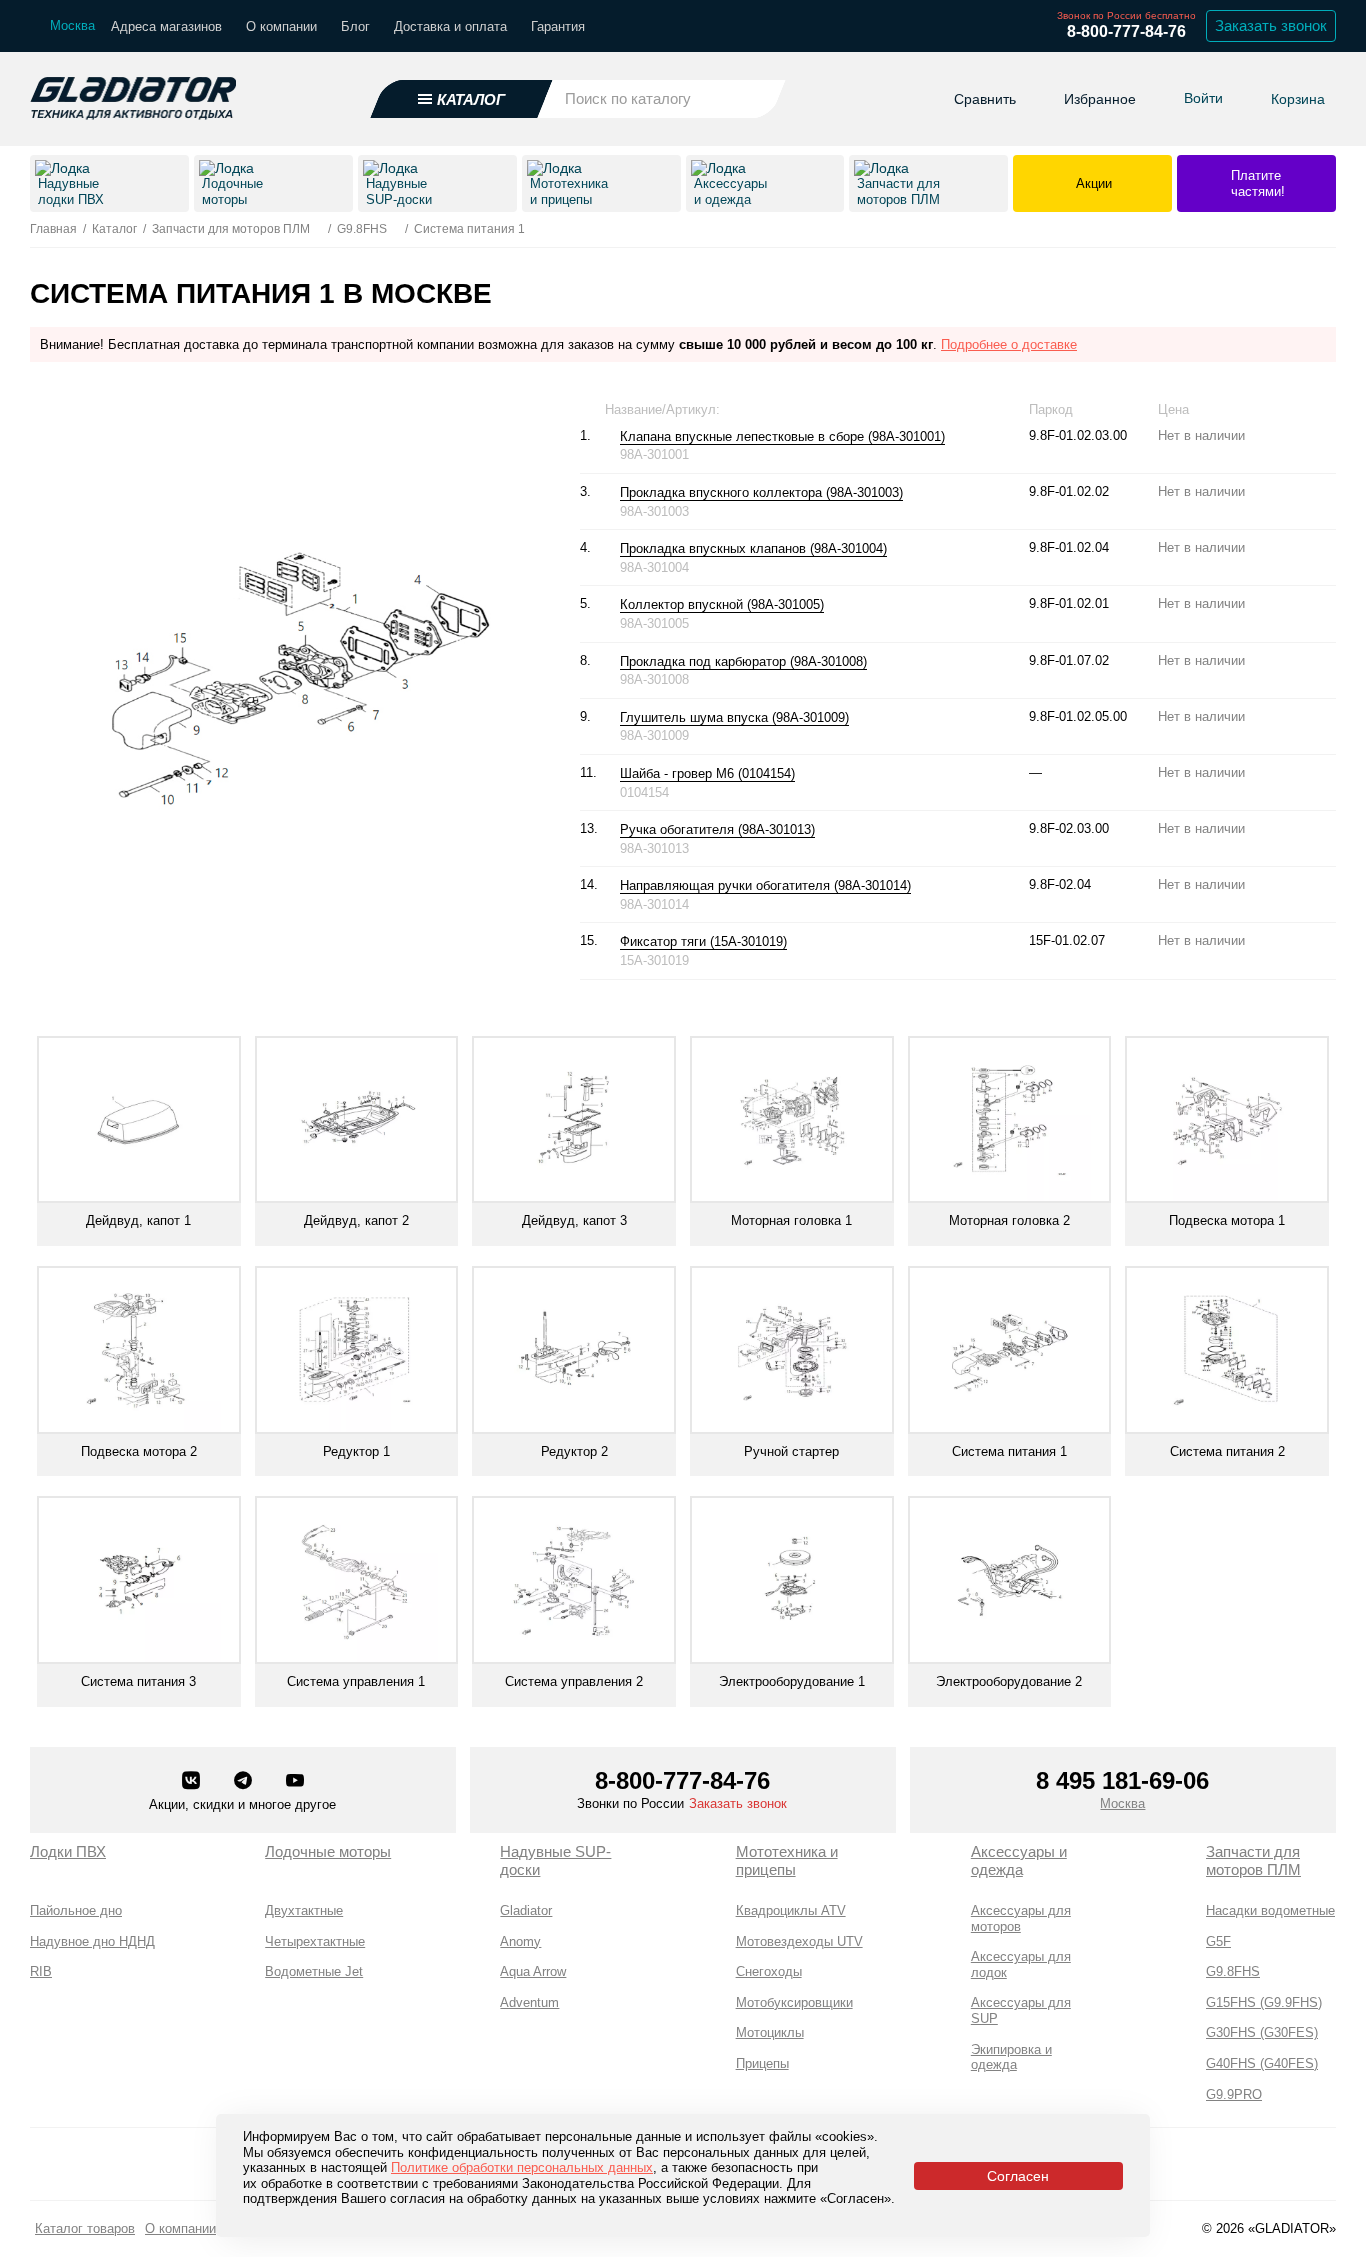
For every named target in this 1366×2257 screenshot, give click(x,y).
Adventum (529, 2002)
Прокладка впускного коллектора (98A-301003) (761, 492)
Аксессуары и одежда (1019, 1860)
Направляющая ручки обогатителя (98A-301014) (765, 885)
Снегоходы (769, 1971)
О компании (281, 26)
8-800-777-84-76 (1126, 31)
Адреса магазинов (166, 26)
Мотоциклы (770, 2032)
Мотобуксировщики (794, 2002)
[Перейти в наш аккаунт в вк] (193, 1782)
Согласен (1018, 2176)
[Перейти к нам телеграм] (245, 1782)
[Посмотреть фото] (955, 437)
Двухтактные (304, 1910)
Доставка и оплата (450, 26)
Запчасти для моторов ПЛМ (1253, 1860)
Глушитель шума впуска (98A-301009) (734, 717)
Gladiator (526, 1910)
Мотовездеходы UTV (799, 1941)
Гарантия (558, 26)
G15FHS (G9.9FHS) (1264, 2002)
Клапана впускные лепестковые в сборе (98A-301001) (782, 436)
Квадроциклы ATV (791, 1910)
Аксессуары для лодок (1021, 1964)
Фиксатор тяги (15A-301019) (703, 941)
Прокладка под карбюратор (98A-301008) (743, 661)
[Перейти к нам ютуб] (295, 1782)
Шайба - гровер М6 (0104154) (707, 773)
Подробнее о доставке (1009, 344)
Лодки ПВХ (68, 1851)
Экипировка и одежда (1011, 2057)
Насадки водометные (1270, 1910)
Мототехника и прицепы (787, 1860)
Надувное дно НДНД (92, 1941)
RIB (41, 1971)
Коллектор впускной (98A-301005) (722, 604)
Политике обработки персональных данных (522, 2167)
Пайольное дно (76, 1910)
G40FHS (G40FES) (1262, 2063)
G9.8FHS (1233, 1971)
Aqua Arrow (533, 1971)
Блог (355, 26)
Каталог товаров (85, 2228)
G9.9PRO (1234, 2094)
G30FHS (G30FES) (1262, 2032)
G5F (1218, 1941)
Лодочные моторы (328, 1851)
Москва (1122, 1803)
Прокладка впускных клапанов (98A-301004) (753, 548)
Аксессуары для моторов (1021, 1918)
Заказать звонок (1271, 25)
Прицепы (762, 2063)
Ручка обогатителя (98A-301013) (717, 829)
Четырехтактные (315, 1941)
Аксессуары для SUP (1021, 2010)
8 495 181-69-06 (1122, 1780)
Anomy (520, 1941)
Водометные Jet (314, 1971)
